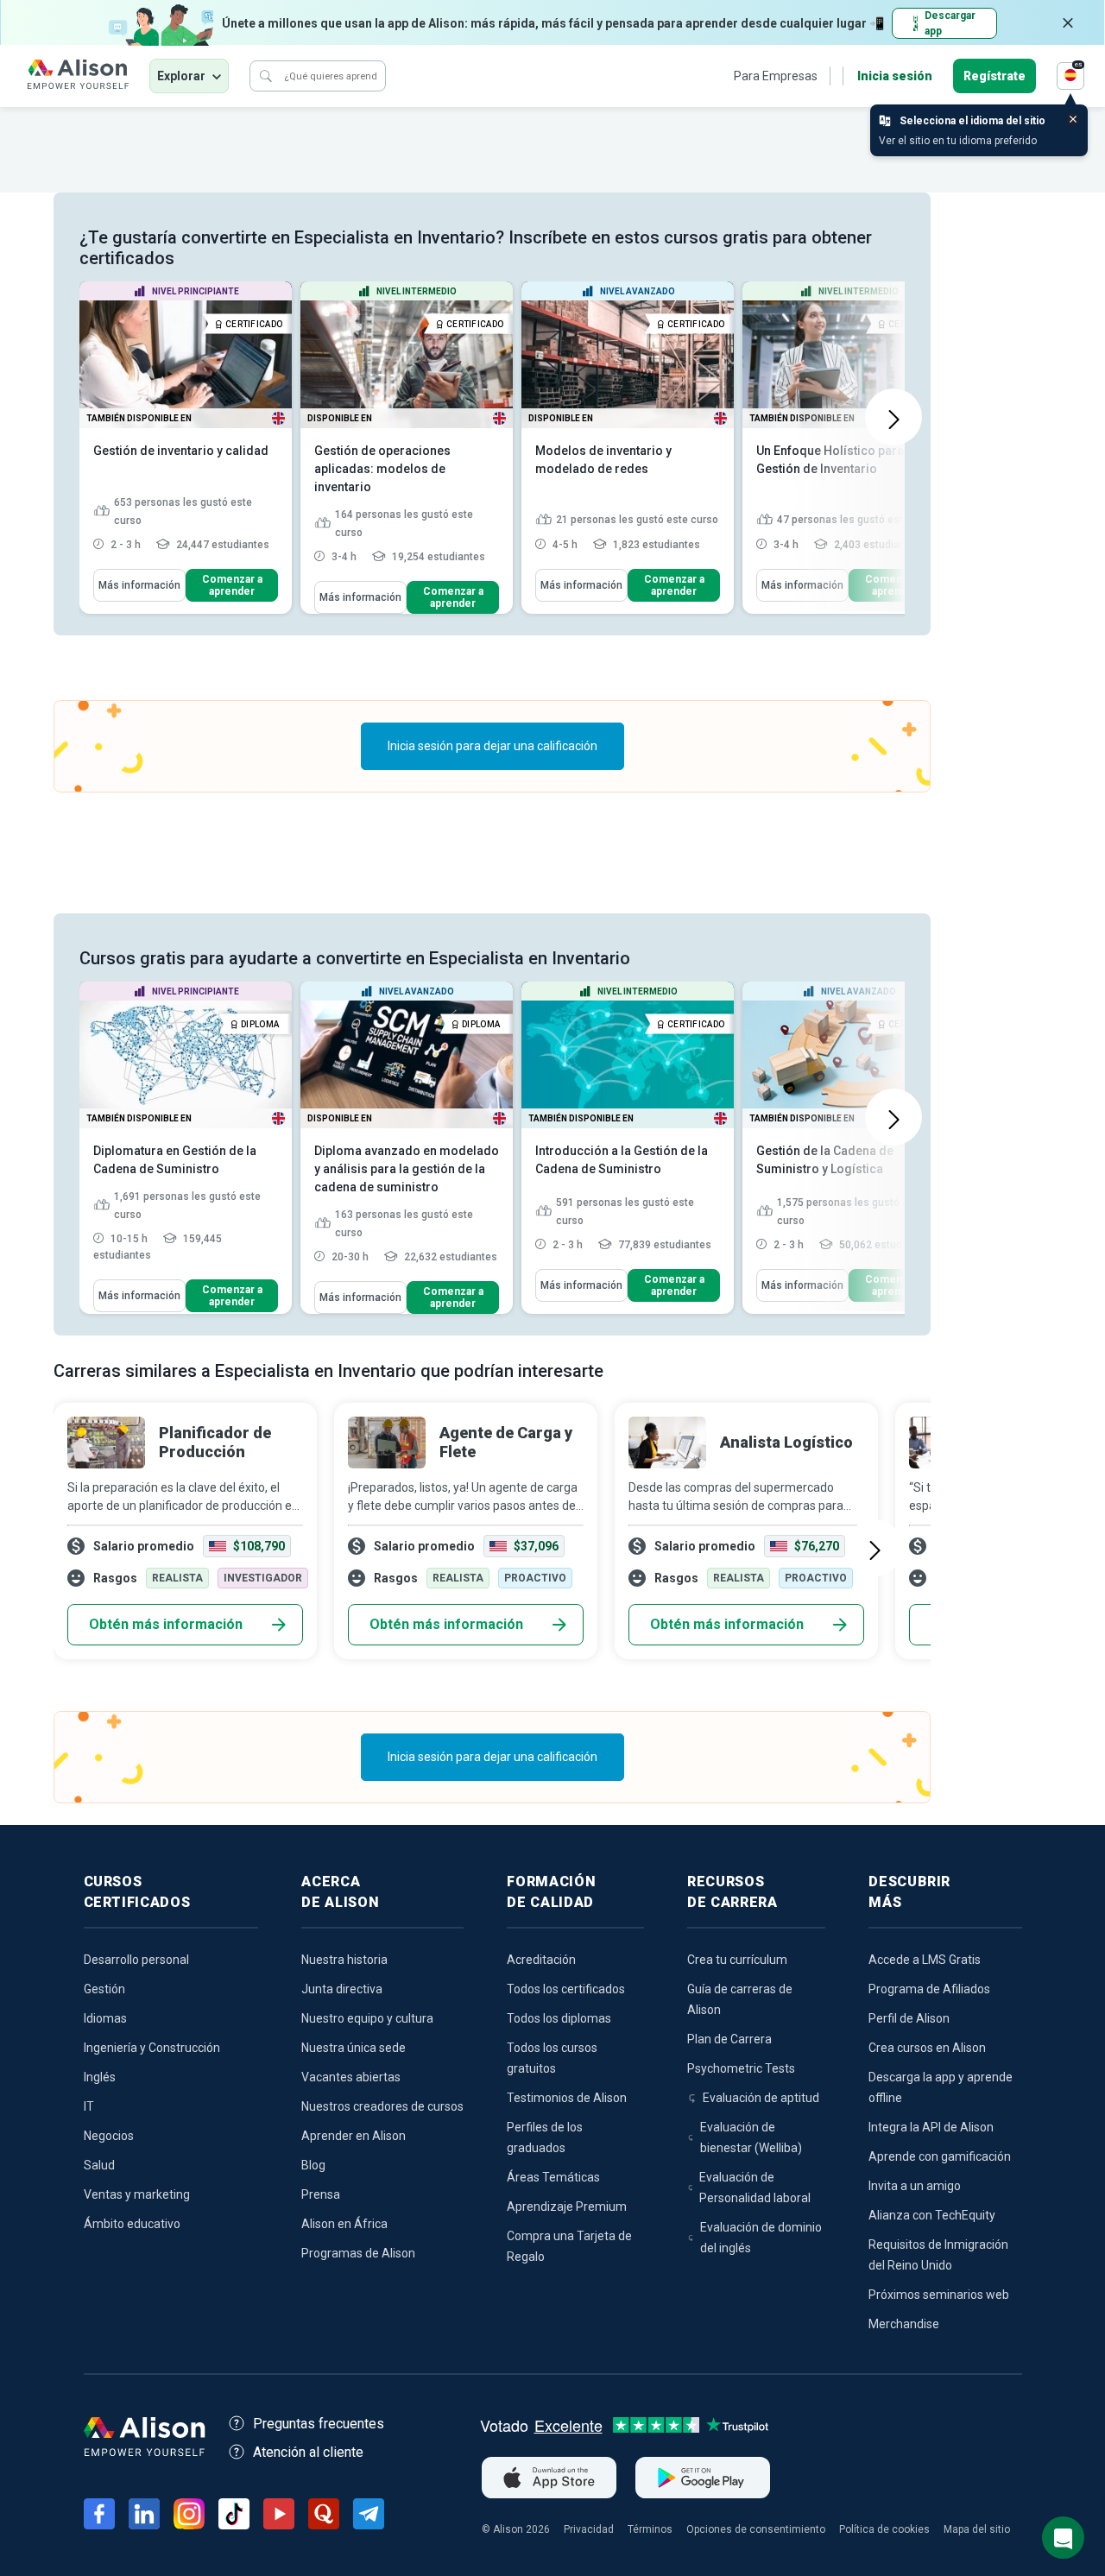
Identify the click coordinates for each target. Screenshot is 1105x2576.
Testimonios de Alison (567, 2098)
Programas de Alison (358, 2253)
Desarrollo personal (136, 1960)
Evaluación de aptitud (761, 2098)
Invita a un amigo (915, 2186)
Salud (99, 2165)
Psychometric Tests (741, 2068)
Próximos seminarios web (939, 2295)
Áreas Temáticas (553, 2177)
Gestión (104, 1989)
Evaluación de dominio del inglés (761, 2238)
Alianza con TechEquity (932, 2215)
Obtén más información (166, 1624)
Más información (139, 585)
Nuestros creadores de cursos (382, 2106)
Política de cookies (884, 2529)
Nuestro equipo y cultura (367, 2018)
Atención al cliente (308, 2452)
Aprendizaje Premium (567, 2207)
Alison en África (344, 2224)
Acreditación (541, 1960)
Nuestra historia (344, 1960)
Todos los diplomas (559, 2018)
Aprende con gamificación (940, 2156)
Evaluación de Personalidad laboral (755, 2188)
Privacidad (589, 2529)
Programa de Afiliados (929, 1989)
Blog (313, 2165)
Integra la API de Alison (931, 2127)
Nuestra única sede (354, 2048)
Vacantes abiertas (351, 2077)
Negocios (109, 2136)
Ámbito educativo (132, 2224)
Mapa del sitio (977, 2529)
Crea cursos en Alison (927, 2048)
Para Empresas (776, 76)
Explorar (181, 76)
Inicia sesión (895, 76)
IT (89, 2106)
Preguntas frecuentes (319, 2424)
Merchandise (904, 2324)
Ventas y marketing (137, 2194)
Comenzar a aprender (232, 585)
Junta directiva (342, 1989)
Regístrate (994, 76)
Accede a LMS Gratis (925, 1960)
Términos (650, 2529)
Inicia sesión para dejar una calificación (493, 746)
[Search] (266, 76)
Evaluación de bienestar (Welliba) (751, 2137)
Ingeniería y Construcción (152, 2048)
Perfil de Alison (909, 2018)
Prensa (321, 2194)
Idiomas (105, 2018)
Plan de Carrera (729, 2039)
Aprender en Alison (354, 2136)
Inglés (100, 2077)
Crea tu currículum (737, 1960)
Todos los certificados (566, 1989)
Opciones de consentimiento (756, 2529)
